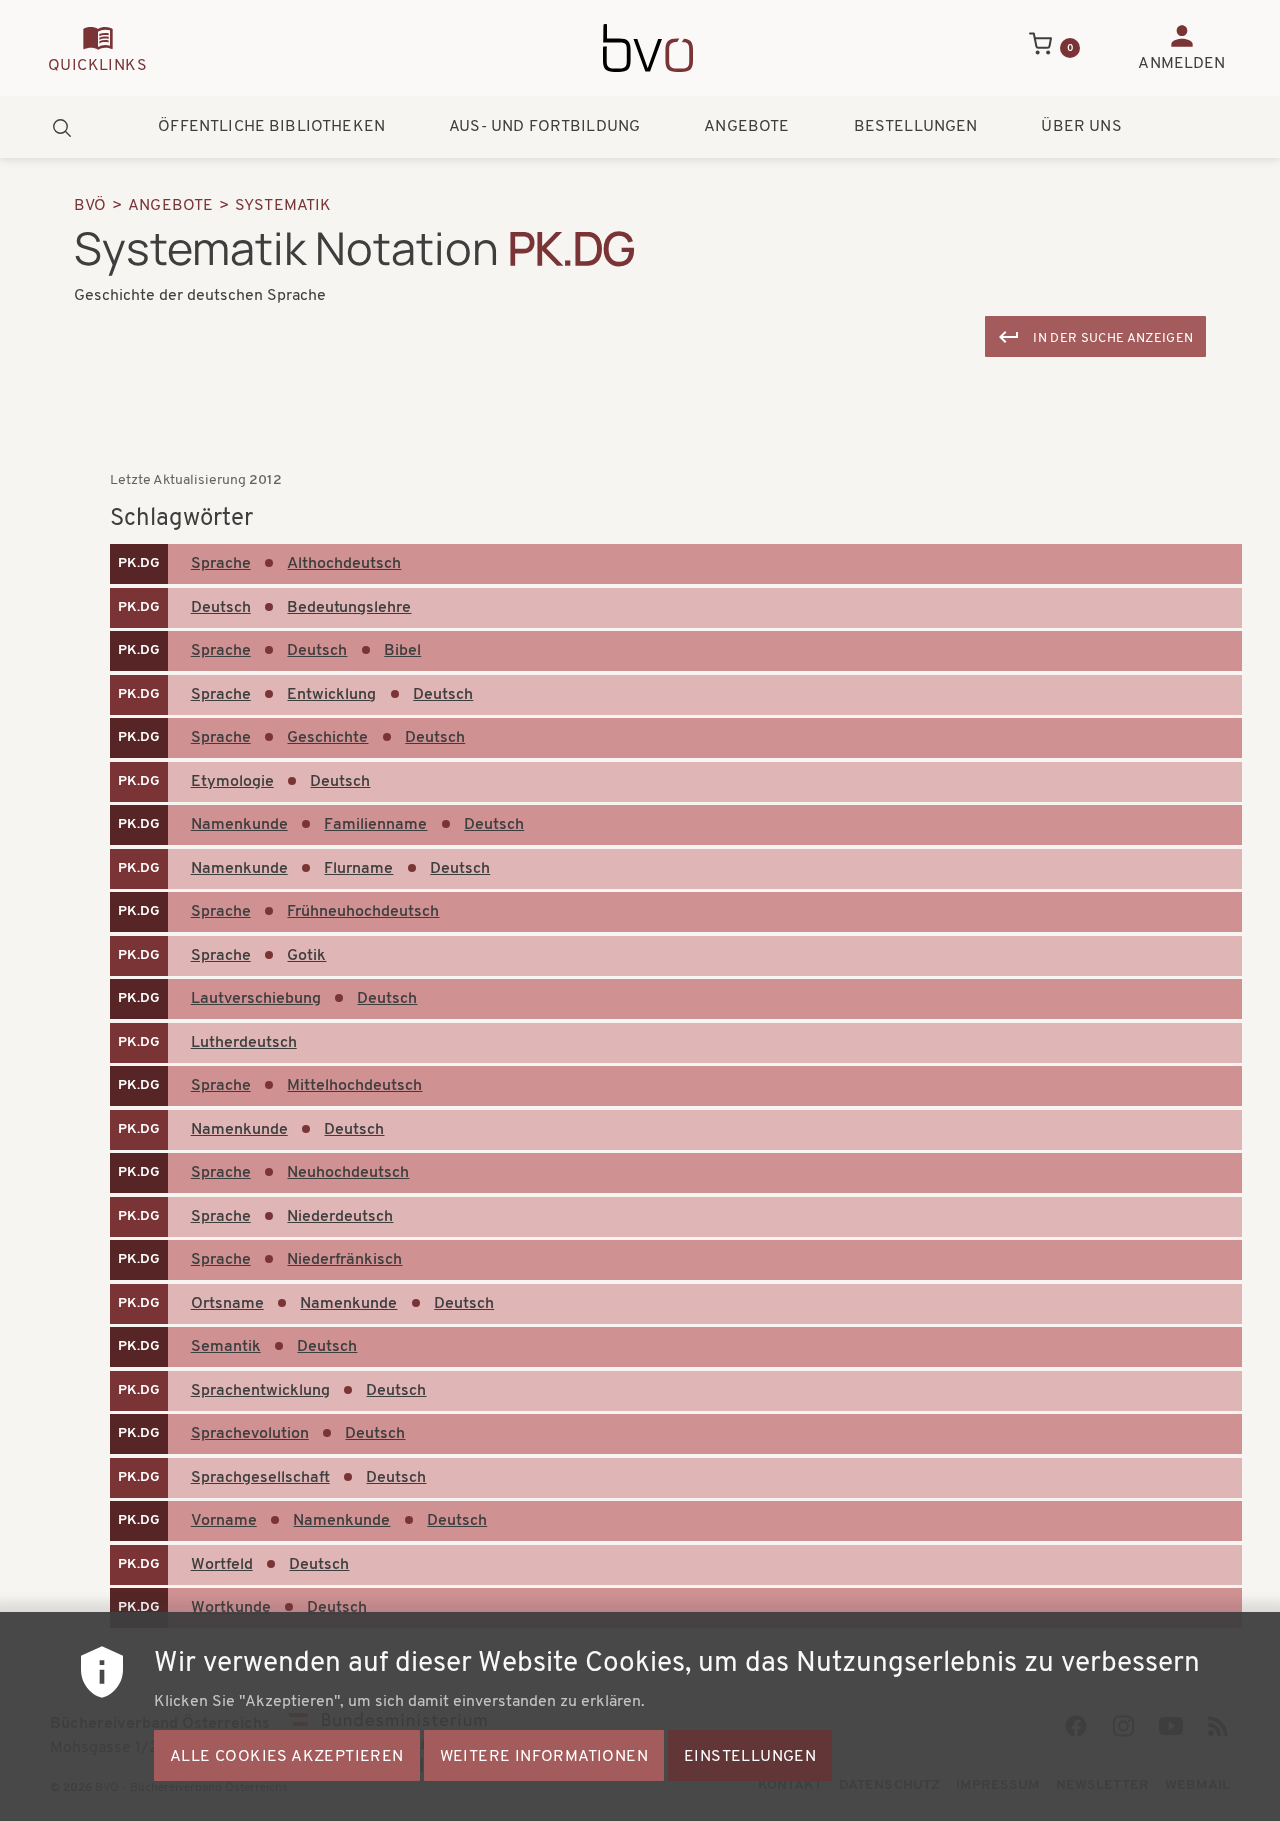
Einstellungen (750, 1757)
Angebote (746, 127)
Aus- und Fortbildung (544, 127)
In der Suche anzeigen (1113, 338)
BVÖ (90, 206)
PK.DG (139, 563)
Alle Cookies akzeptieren (287, 1757)
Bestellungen (916, 127)
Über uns (1081, 127)
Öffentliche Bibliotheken (271, 127)
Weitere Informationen (544, 1757)
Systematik (283, 206)
